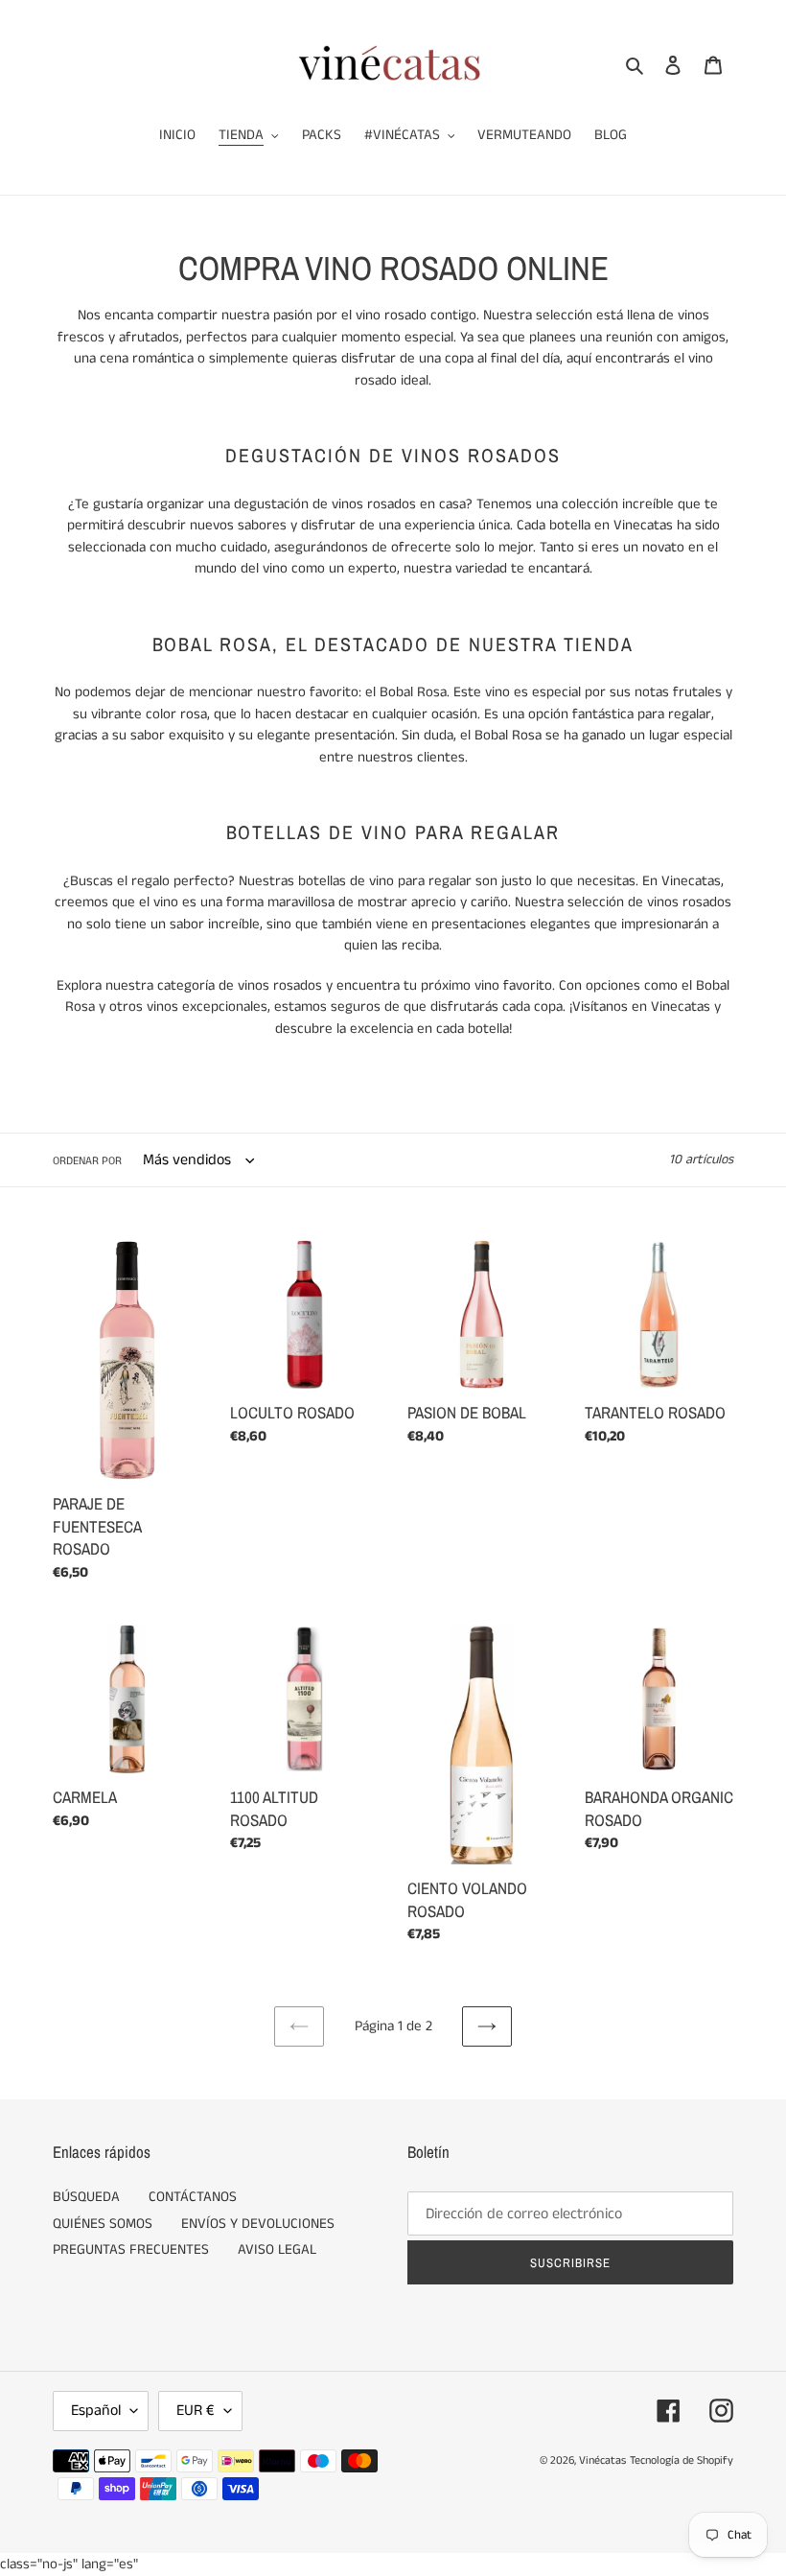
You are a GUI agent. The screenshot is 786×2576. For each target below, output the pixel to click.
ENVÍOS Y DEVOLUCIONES (258, 2224)
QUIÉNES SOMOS (103, 2224)
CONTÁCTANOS (193, 2197)
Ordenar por (87, 1161)
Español (96, 2411)
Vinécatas (602, 2460)
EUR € (196, 2411)
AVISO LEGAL (277, 2249)
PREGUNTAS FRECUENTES (131, 2249)
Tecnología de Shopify (682, 2460)
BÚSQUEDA (86, 2197)
